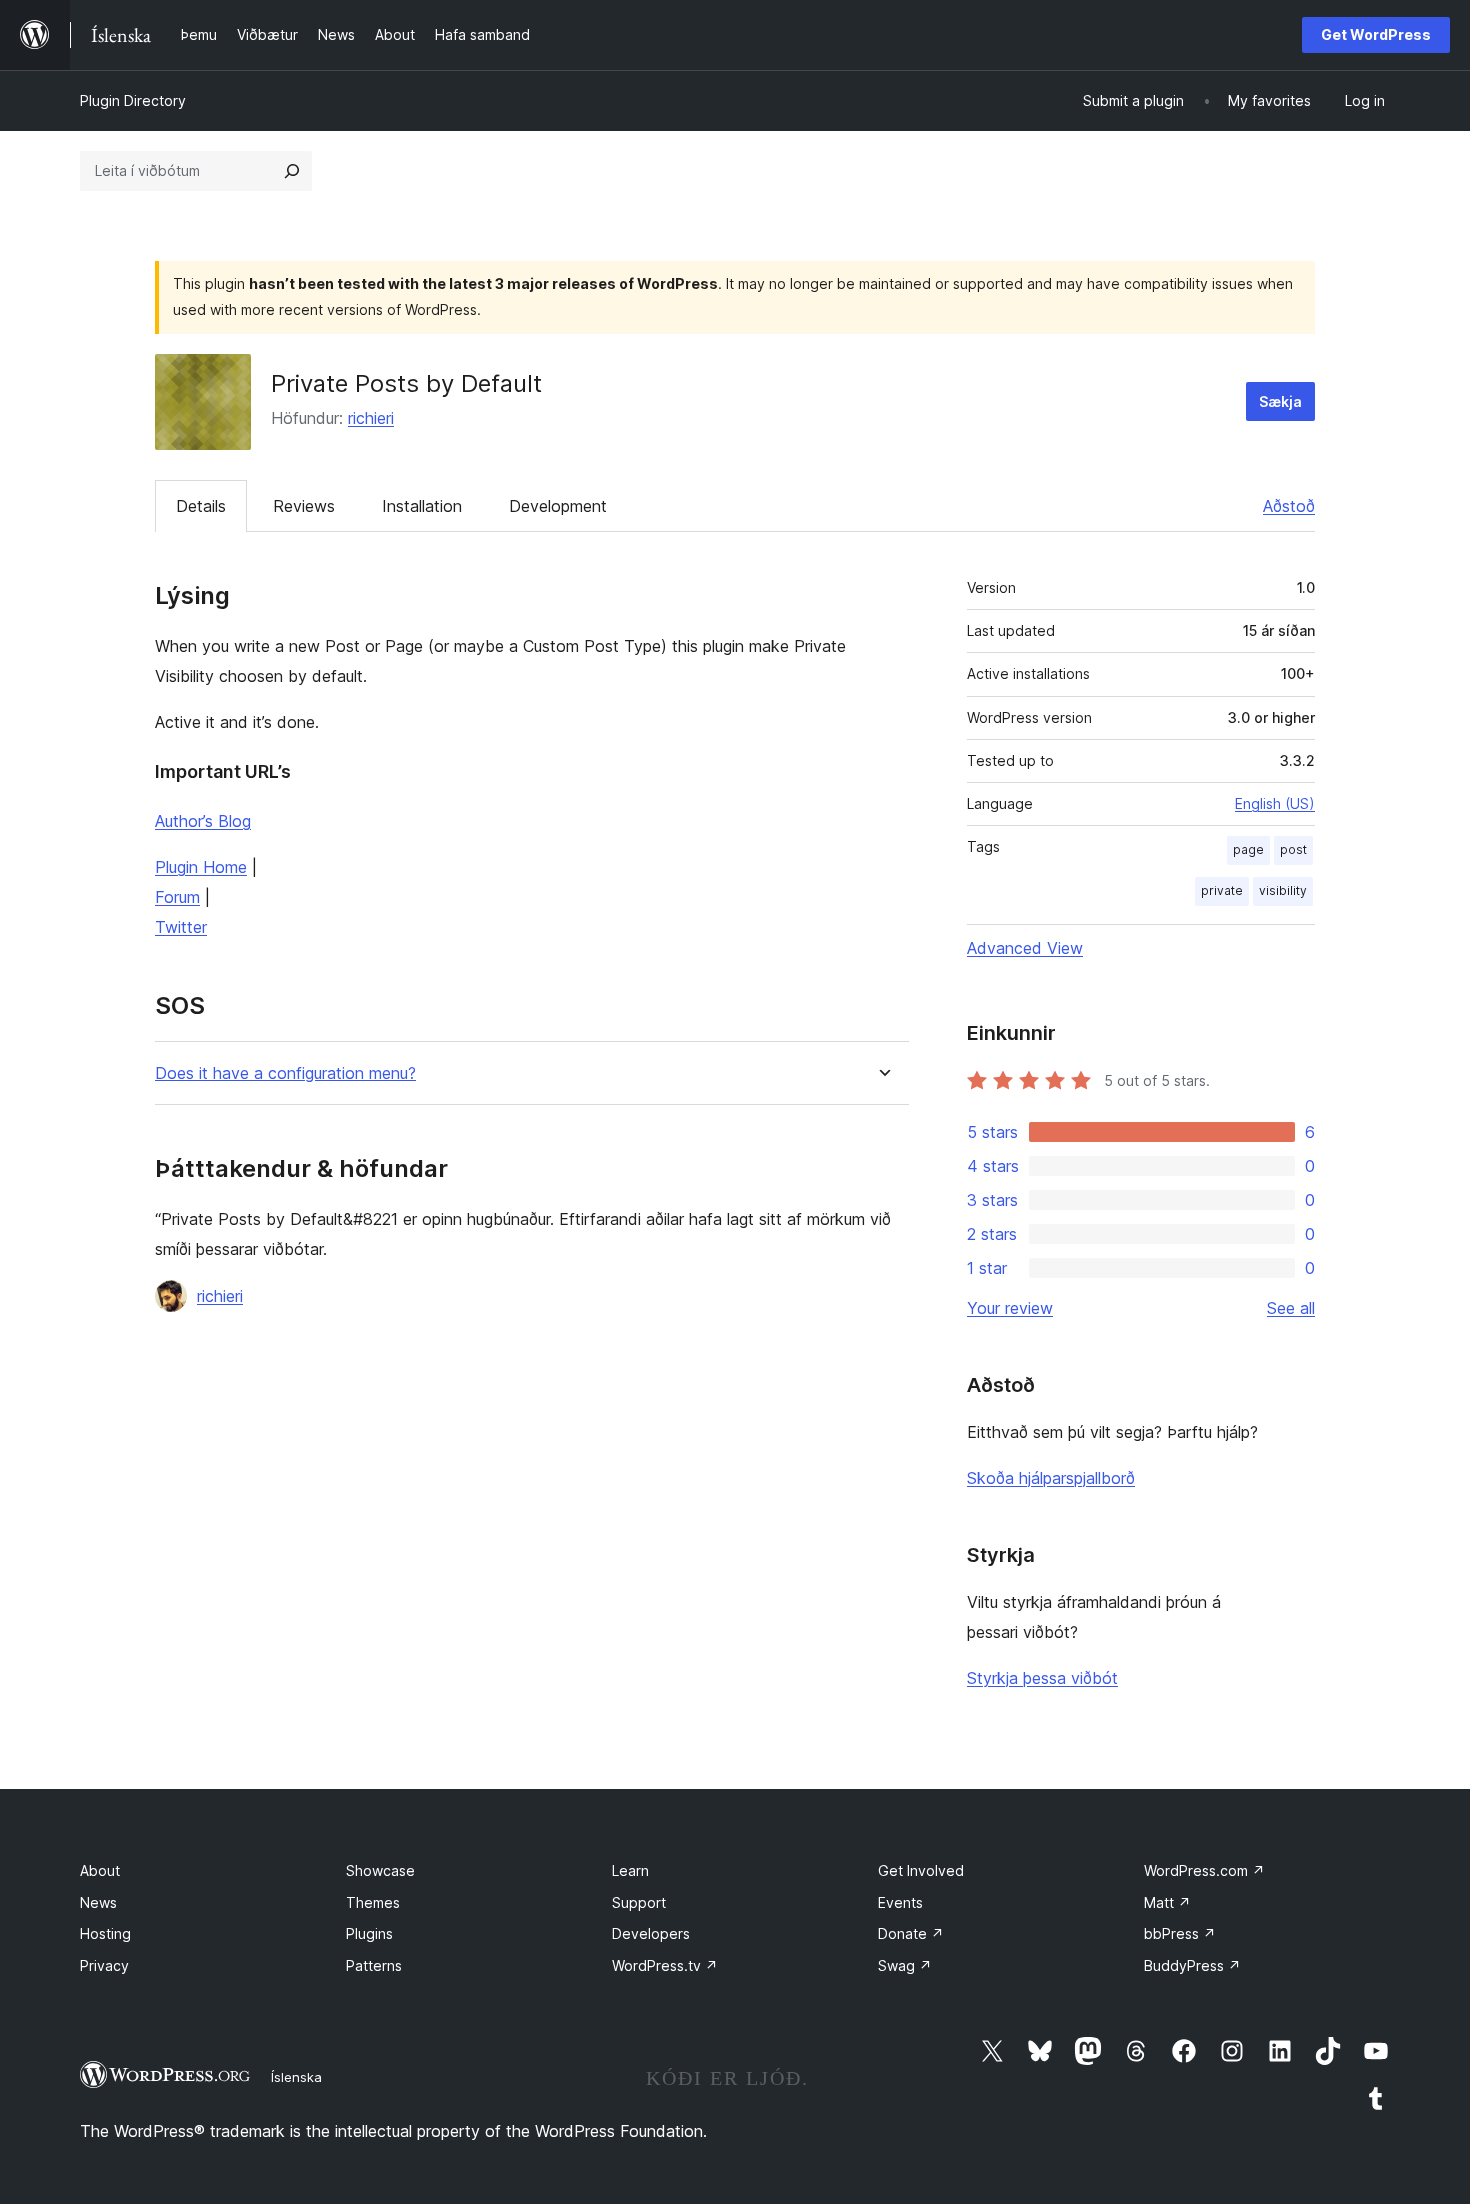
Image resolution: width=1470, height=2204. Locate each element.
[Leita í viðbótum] (292, 171)
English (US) (1275, 803)
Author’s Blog (203, 821)
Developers (651, 1933)
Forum (177, 897)
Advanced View (1025, 948)
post (1293, 849)
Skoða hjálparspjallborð (1051, 1478)
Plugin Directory (133, 100)
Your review (1010, 1308)
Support (639, 1902)
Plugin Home (201, 867)
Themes (373, 1902)
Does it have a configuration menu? (285, 1073)
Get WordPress (1376, 34)
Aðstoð (1289, 506)
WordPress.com (1204, 1870)
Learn (630, 1870)
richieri (371, 418)
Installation (422, 506)
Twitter (181, 927)
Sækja (1280, 401)
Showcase (380, 1870)
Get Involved (921, 1870)
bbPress (1180, 1933)
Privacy (104, 1965)
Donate (911, 1933)
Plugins (369, 1933)
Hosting (105, 1933)
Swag (905, 1965)
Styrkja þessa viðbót (1042, 1678)
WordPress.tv (665, 1965)
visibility (1283, 890)
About (100, 1870)
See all (1291, 1308)
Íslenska (296, 2077)
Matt (1167, 1902)
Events (900, 1902)
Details (201, 506)
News (98, 1902)
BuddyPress (1192, 1965)
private (1222, 890)
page (1248, 849)
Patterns (374, 1965)
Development (558, 506)
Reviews (304, 506)
